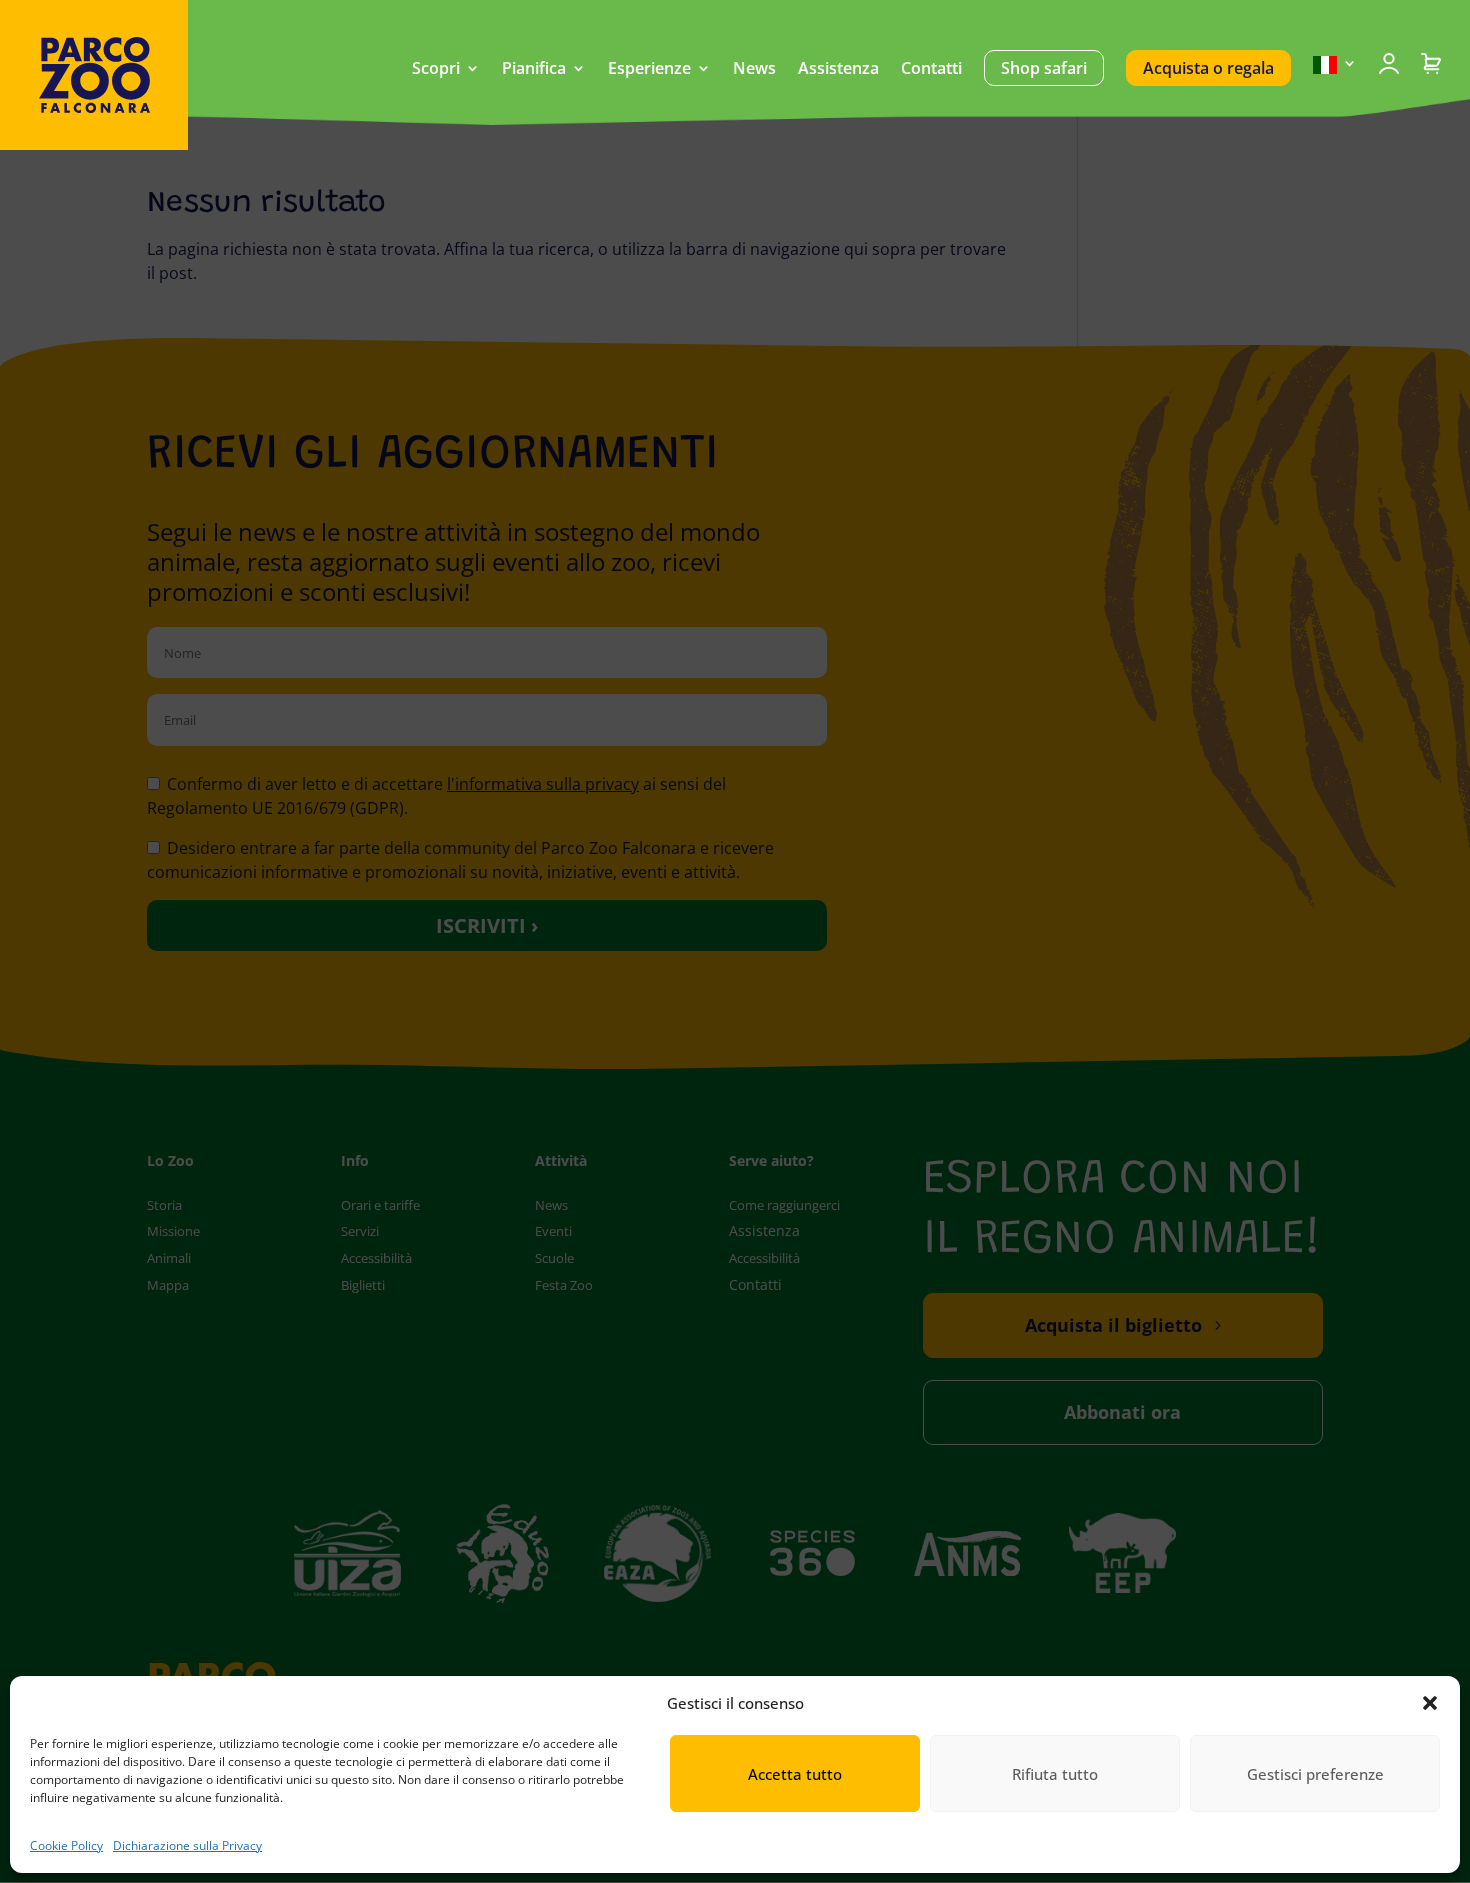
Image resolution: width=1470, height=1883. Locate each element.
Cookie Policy (66, 1845)
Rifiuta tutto (1055, 1774)
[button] (1430, 1703)
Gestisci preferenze (1315, 1774)
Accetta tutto (795, 1774)
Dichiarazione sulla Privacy (187, 1845)
